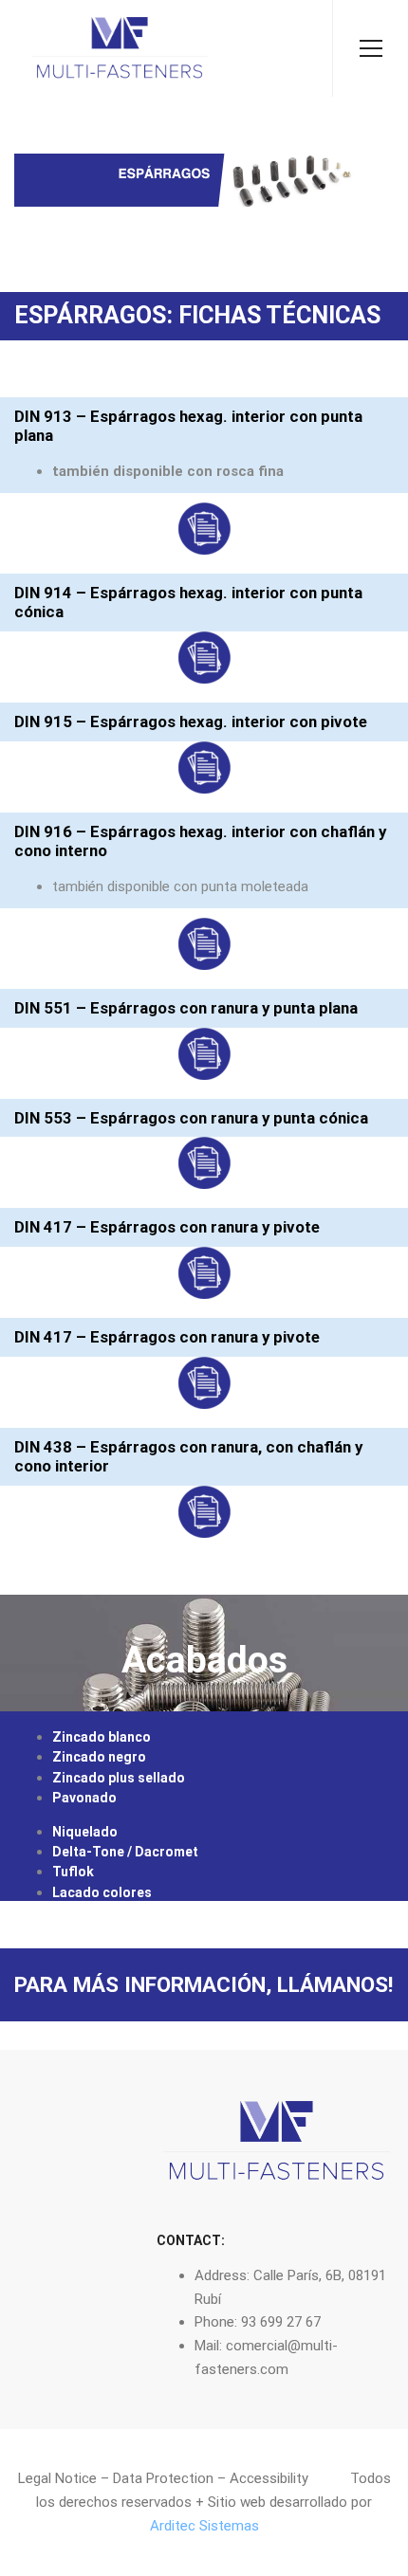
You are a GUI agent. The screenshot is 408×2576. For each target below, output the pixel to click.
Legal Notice (57, 2478)
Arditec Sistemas (204, 2526)
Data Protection (163, 2478)
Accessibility (269, 2478)
